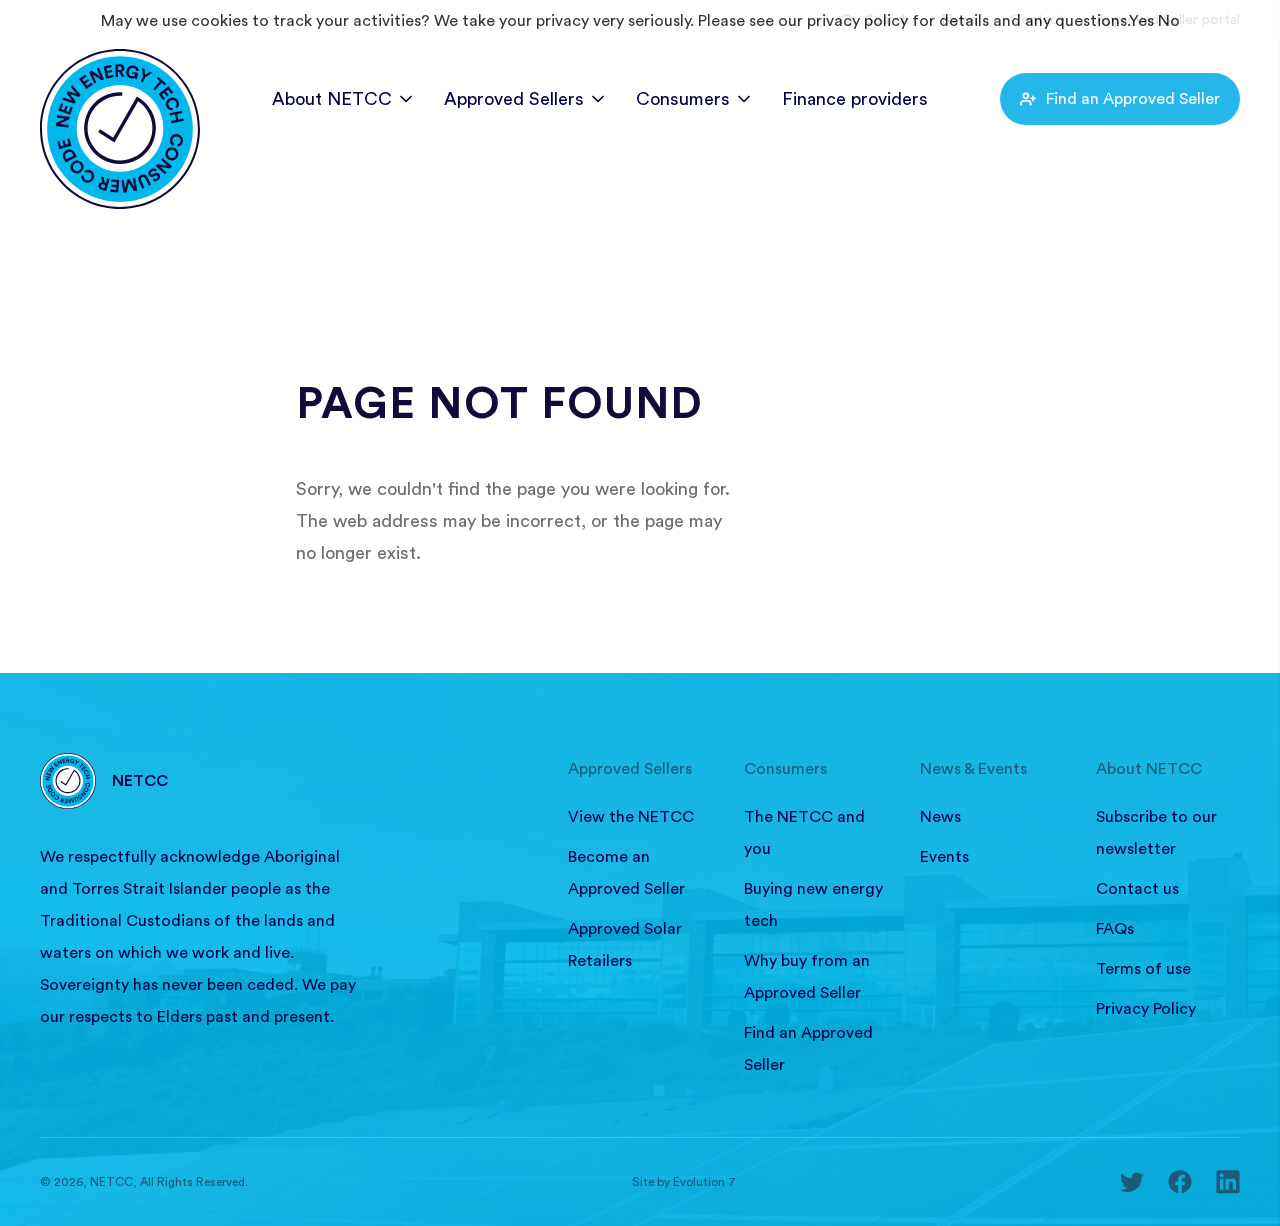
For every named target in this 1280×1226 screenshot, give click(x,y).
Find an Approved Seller (1133, 99)
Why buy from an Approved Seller (807, 977)
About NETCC (332, 99)
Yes (1141, 21)
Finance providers (855, 99)
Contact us (1137, 889)
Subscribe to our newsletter (1156, 833)
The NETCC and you (804, 833)
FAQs (1115, 929)
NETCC (140, 781)
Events (944, 857)
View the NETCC (631, 817)
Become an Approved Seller (626, 873)
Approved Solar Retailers (625, 945)
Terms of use (1143, 969)
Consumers (683, 99)
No (1169, 21)
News (940, 817)
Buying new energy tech (813, 905)
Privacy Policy (1146, 1009)
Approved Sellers (514, 99)
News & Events (973, 769)
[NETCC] (120, 89)
